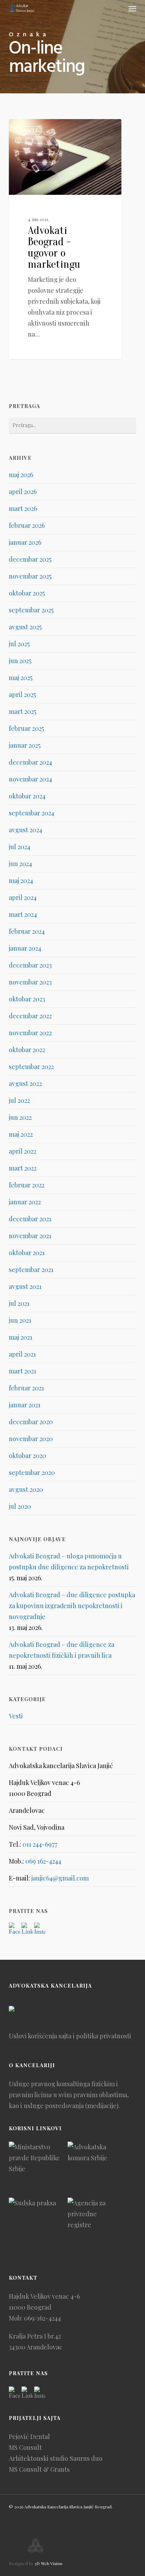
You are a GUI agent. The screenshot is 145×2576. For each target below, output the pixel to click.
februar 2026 (27, 525)
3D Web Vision (48, 2563)
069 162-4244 (43, 1861)
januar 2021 (25, 1405)
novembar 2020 (31, 1439)
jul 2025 (19, 644)
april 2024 (23, 897)
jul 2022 (19, 1100)
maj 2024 (21, 881)
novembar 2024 (30, 779)
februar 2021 (26, 1388)
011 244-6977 (40, 1844)
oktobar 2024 (27, 796)
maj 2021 (21, 1337)
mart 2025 (23, 711)
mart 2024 (23, 914)
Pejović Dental (29, 2436)
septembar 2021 (31, 1270)
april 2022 (23, 1151)
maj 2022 (21, 1134)
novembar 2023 (30, 982)
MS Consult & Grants (39, 2469)
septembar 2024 (31, 813)
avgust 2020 (26, 1489)
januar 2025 (25, 745)
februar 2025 (26, 728)
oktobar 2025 (27, 593)
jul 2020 (20, 1506)
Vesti (29, 130)
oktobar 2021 (27, 1253)
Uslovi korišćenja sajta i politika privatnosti (70, 2036)
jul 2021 (19, 1303)
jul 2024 (20, 847)
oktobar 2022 (27, 1050)
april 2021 (22, 1354)
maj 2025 (21, 678)
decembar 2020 (31, 1422)
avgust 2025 (25, 627)
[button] (132, 8)
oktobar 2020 (27, 1456)
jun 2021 (20, 1320)
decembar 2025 (30, 559)
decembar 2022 (30, 1016)
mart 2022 (23, 1168)
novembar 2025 (30, 576)
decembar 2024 (30, 762)
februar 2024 (27, 931)
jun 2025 (20, 661)
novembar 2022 (30, 1033)
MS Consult (25, 2447)
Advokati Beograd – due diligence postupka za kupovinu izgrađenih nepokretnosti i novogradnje (72, 1606)
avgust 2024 (26, 830)
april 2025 (22, 694)
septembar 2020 (32, 1472)
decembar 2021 (30, 1219)
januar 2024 (25, 948)
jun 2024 (20, 864)
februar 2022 (27, 1185)
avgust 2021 (25, 1286)
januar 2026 (25, 542)
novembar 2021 (30, 1236)
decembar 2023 (30, 965)
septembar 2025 (31, 610)
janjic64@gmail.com (60, 1878)
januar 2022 (25, 1202)
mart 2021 (23, 1371)
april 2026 (23, 492)
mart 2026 (23, 508)
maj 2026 (21, 475)
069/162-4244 (42, 2318)
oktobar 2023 (27, 999)
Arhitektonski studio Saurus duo (56, 2458)
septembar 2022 (31, 1067)
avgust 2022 (25, 1083)
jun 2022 (20, 1117)
